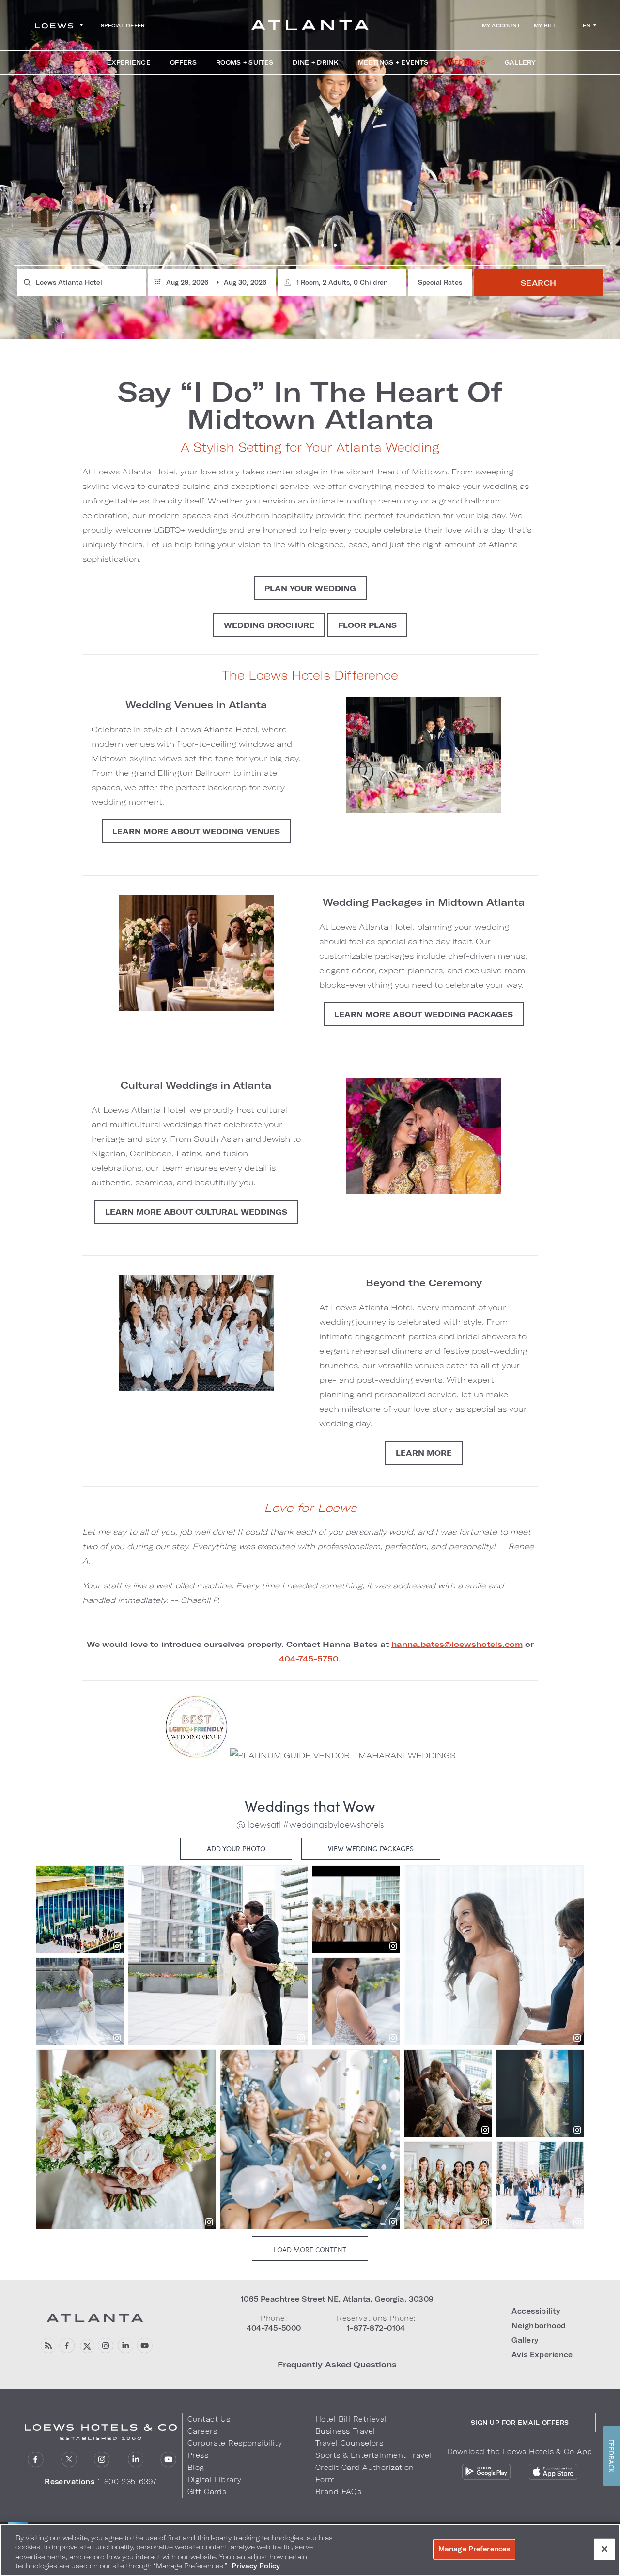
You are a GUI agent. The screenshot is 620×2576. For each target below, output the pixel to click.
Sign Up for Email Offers (520, 2423)
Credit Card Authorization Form (365, 2473)
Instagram (102, 2460)
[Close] (604, 2549)
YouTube (145, 2346)
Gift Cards (207, 2492)
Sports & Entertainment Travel (373, 2455)
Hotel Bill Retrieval (351, 2419)
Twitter (69, 2460)
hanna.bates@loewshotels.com (457, 1644)
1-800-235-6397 (127, 2481)
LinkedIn (135, 2460)
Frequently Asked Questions (337, 2364)
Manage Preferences (474, 2549)
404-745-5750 (309, 1658)
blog (48, 2346)
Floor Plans (367, 625)
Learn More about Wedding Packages (424, 1014)
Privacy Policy (256, 2566)
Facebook (67, 2346)
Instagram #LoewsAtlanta (106, 2346)
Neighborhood (539, 2325)
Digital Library (214, 2479)
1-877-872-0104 (376, 2328)
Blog (196, 2467)
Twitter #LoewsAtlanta (86, 2346)
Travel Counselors (349, 2443)
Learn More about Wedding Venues (196, 831)
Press (198, 2455)
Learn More (424, 1453)
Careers (202, 2431)
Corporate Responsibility (235, 2443)
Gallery (525, 2340)
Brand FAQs (338, 2492)
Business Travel (345, 2431)
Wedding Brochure (269, 625)
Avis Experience (542, 2355)
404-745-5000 (274, 2328)
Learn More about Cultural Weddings (196, 1212)
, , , (337, 2299)
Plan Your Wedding (310, 588)
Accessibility (536, 2311)
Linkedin (125, 2346)
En (587, 25)
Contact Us (209, 2419)
